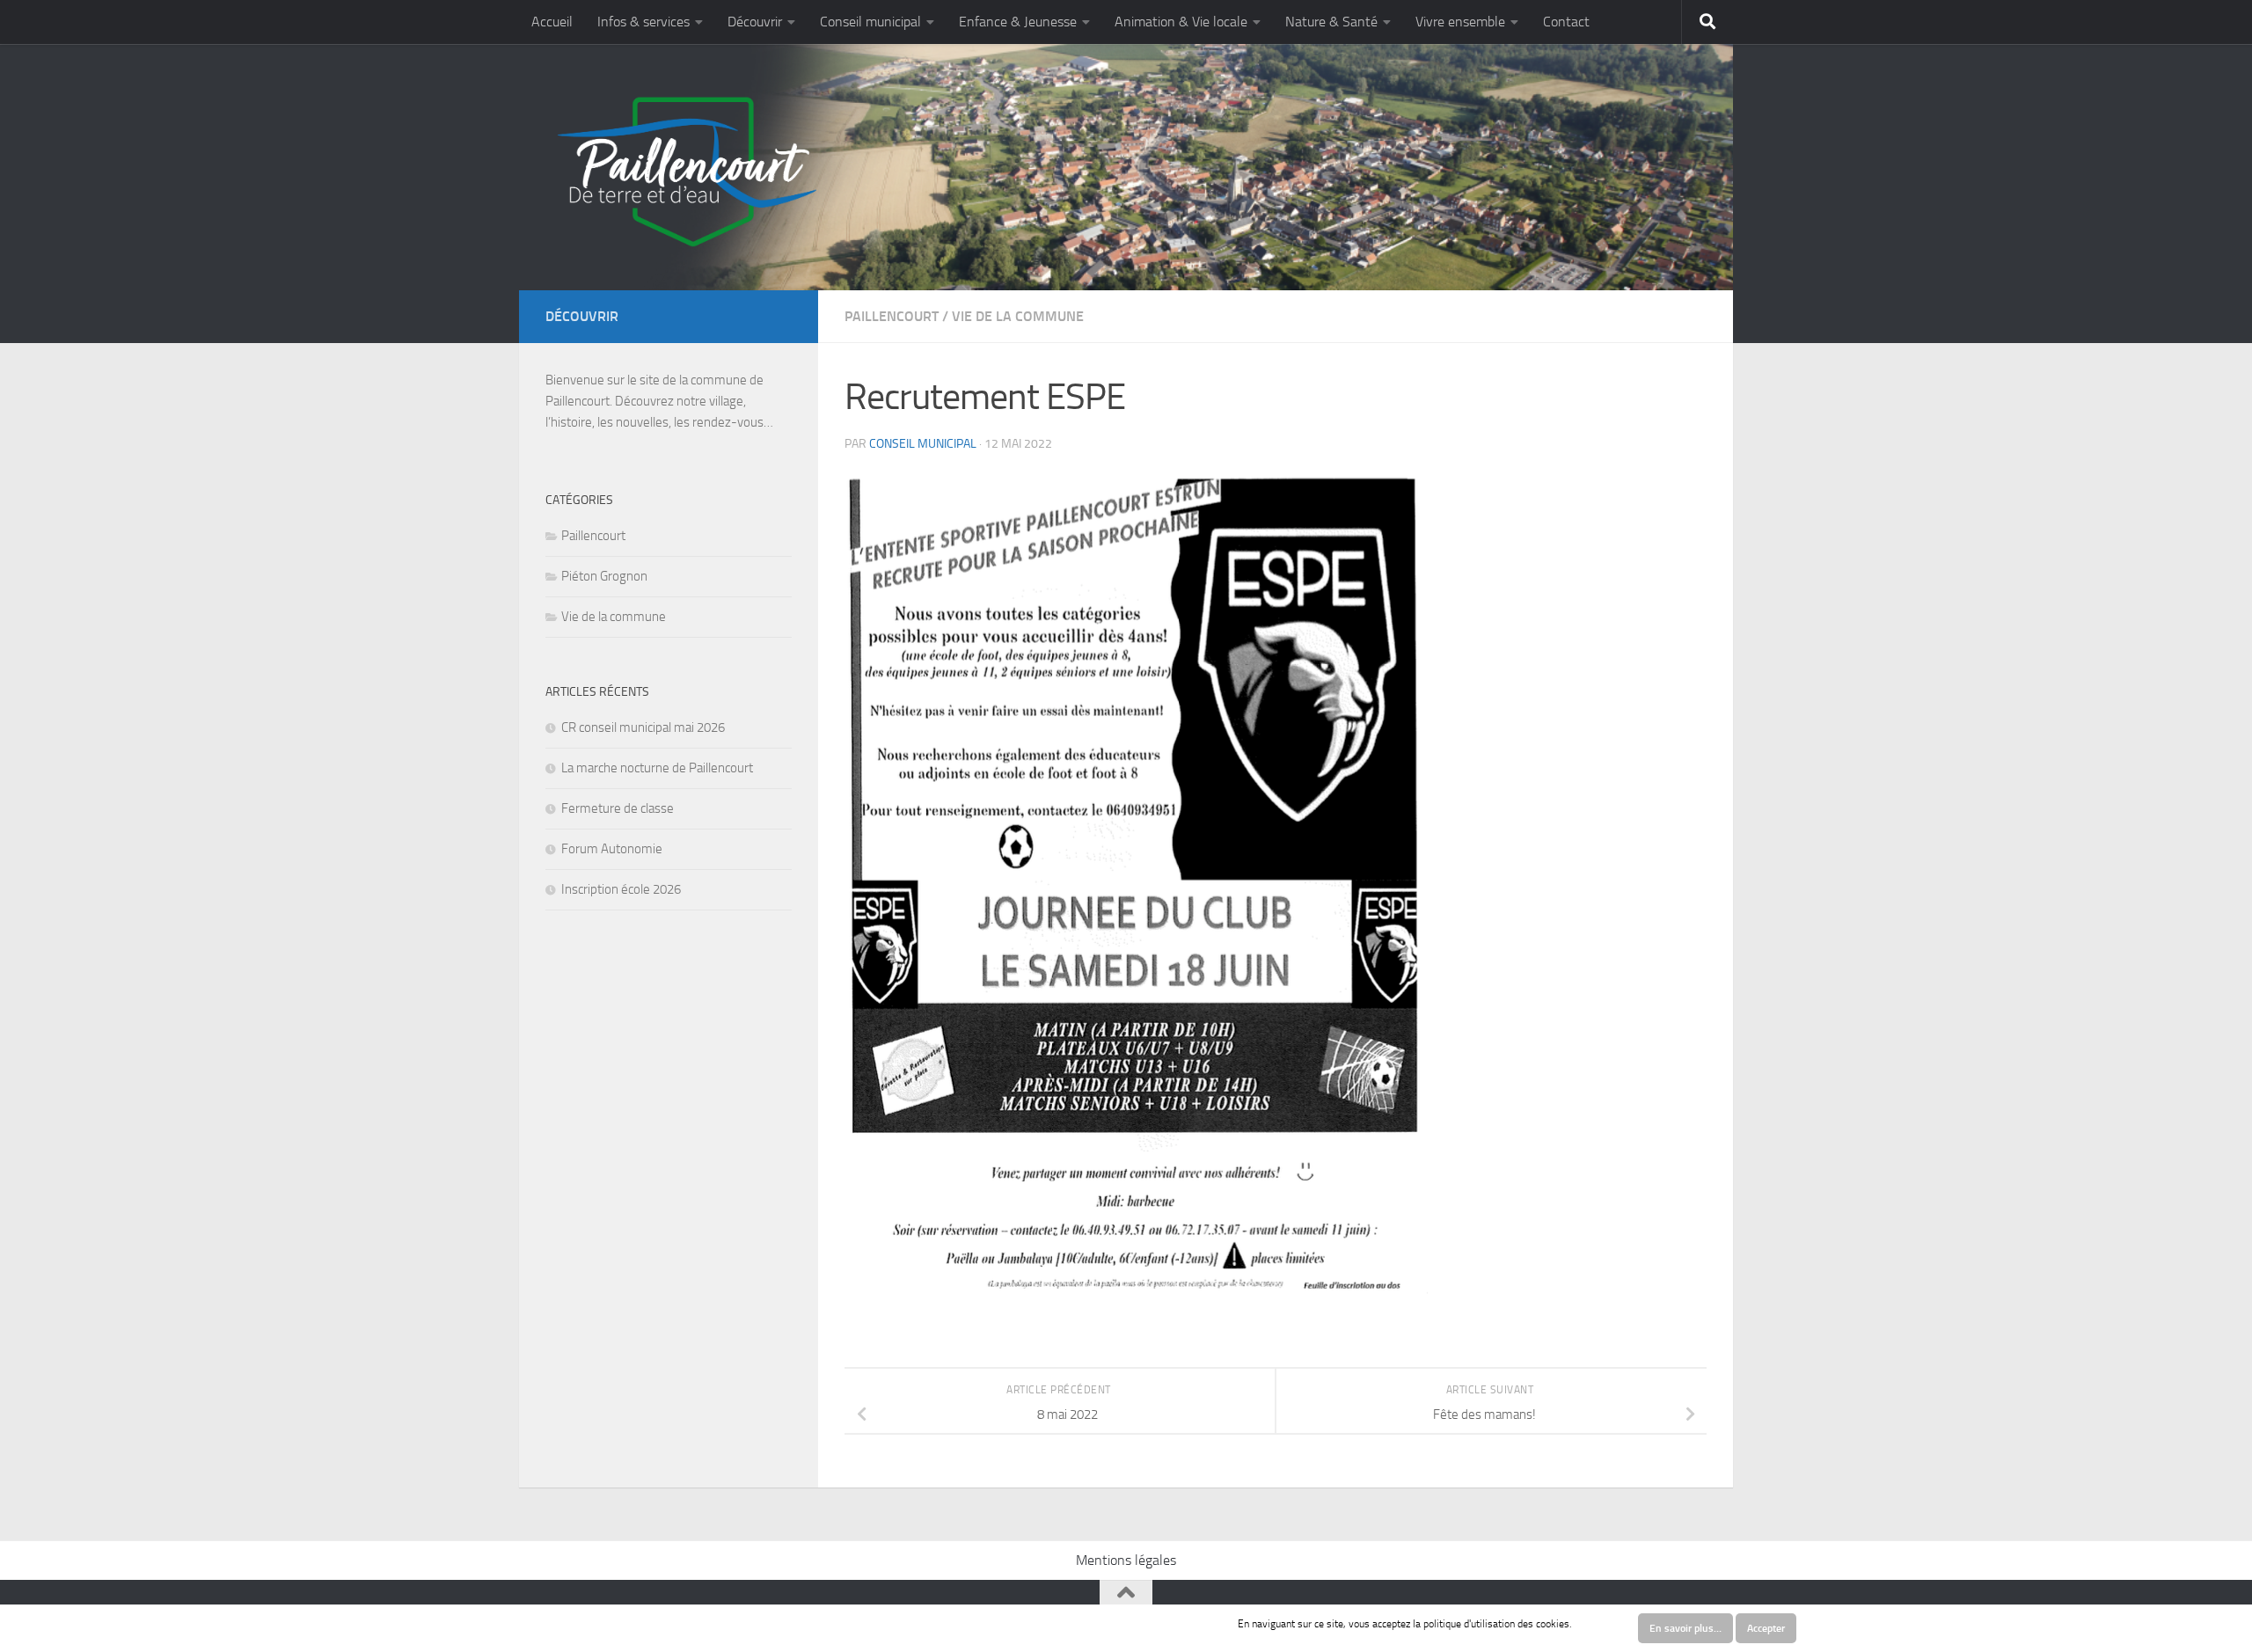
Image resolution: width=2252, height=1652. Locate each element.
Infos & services (643, 22)
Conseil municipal (870, 22)
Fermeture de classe (618, 808)
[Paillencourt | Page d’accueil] (684, 172)
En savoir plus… (1685, 1628)
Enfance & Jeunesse (1018, 22)
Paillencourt (892, 316)
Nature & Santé (1331, 22)
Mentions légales (1126, 1560)
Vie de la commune (1018, 316)
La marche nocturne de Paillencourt (657, 768)
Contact (1566, 22)
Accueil (552, 22)
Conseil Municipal (923, 444)
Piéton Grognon (604, 576)
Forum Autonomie (612, 849)
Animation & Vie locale (1181, 22)
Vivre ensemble (1460, 22)
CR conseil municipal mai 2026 (643, 727)
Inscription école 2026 (621, 889)
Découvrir (755, 22)
